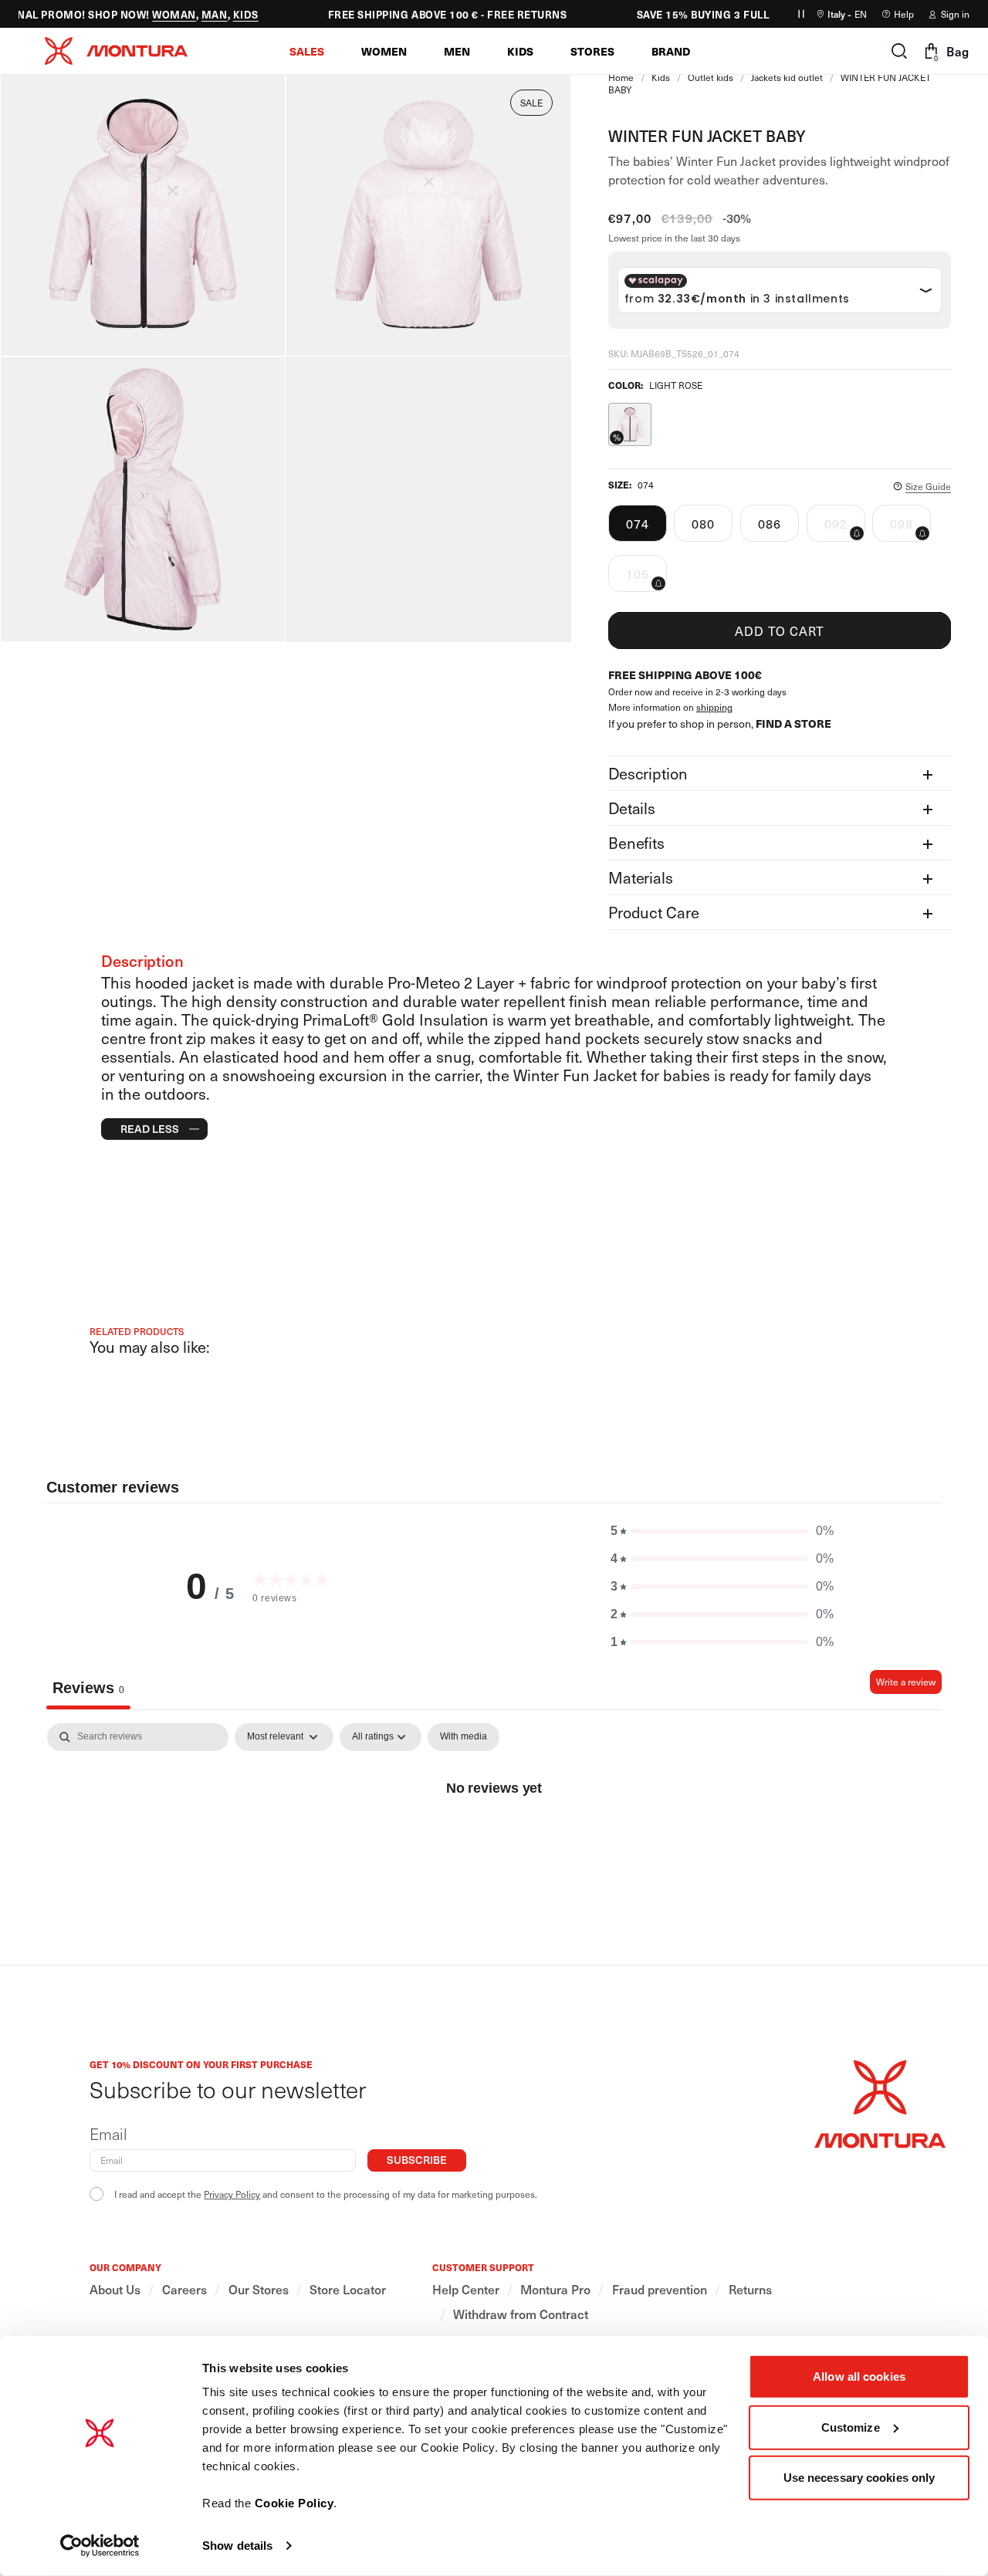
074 (638, 523)
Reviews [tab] (88, 1688)
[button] (307, 51)
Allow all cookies (859, 2377)
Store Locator (348, 2289)
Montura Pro (555, 2289)
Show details (237, 2546)
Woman (161, 14)
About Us (115, 2289)
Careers (184, 2289)
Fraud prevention (660, 2289)
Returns (750, 2289)
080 (703, 523)
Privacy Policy (232, 2194)
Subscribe (417, 2160)
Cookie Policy (294, 2503)
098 (910, 528)
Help (904, 14)
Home (621, 77)
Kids (233, 14)
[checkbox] (464, 1737)
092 (845, 528)
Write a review (906, 1682)
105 (646, 578)
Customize (851, 2427)
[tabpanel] (494, 1840)
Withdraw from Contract (521, 2314)
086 (770, 523)
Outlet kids (711, 77)
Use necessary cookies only (859, 2478)
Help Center (466, 2289)
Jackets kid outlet (787, 77)
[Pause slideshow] (801, 14)
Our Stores (259, 2289)
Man (201, 14)
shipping (714, 707)
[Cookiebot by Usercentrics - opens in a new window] (100, 2546)
